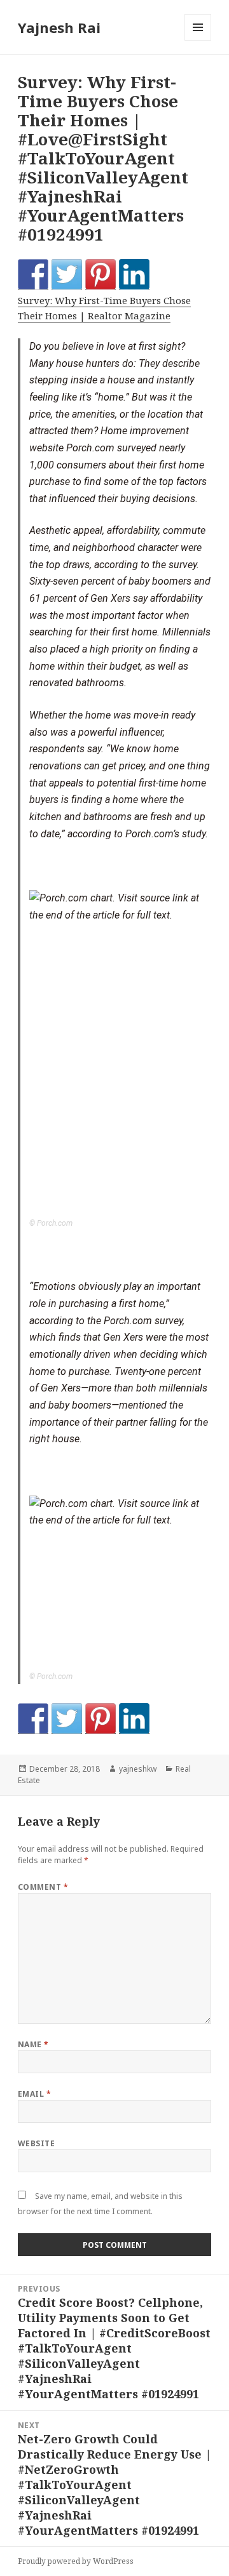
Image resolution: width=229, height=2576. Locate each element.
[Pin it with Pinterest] (101, 274)
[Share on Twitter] (67, 274)
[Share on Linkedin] (134, 274)
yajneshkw (138, 1769)
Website (36, 2143)
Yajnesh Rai (59, 27)
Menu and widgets (198, 40)
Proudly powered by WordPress (76, 2561)
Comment (43, 1887)
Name (33, 2044)
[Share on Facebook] (33, 274)
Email (34, 2094)
